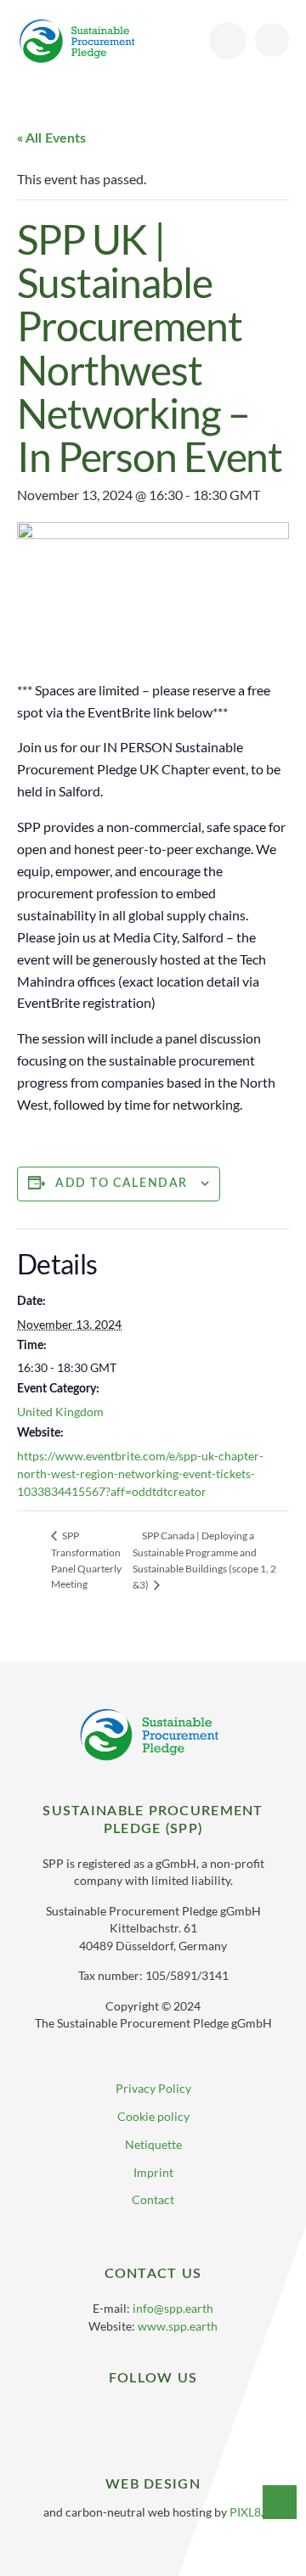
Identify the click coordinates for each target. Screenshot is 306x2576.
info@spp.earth (173, 2308)
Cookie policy (153, 2116)
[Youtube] (166, 2414)
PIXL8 (245, 2512)
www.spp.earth (178, 2326)
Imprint (153, 2172)
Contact (153, 2199)
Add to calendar (122, 1184)
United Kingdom (60, 1412)
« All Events (51, 138)
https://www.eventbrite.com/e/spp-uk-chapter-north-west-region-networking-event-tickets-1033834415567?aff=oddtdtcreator (140, 1474)
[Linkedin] (141, 2414)
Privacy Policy (153, 2088)
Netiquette (153, 2144)
